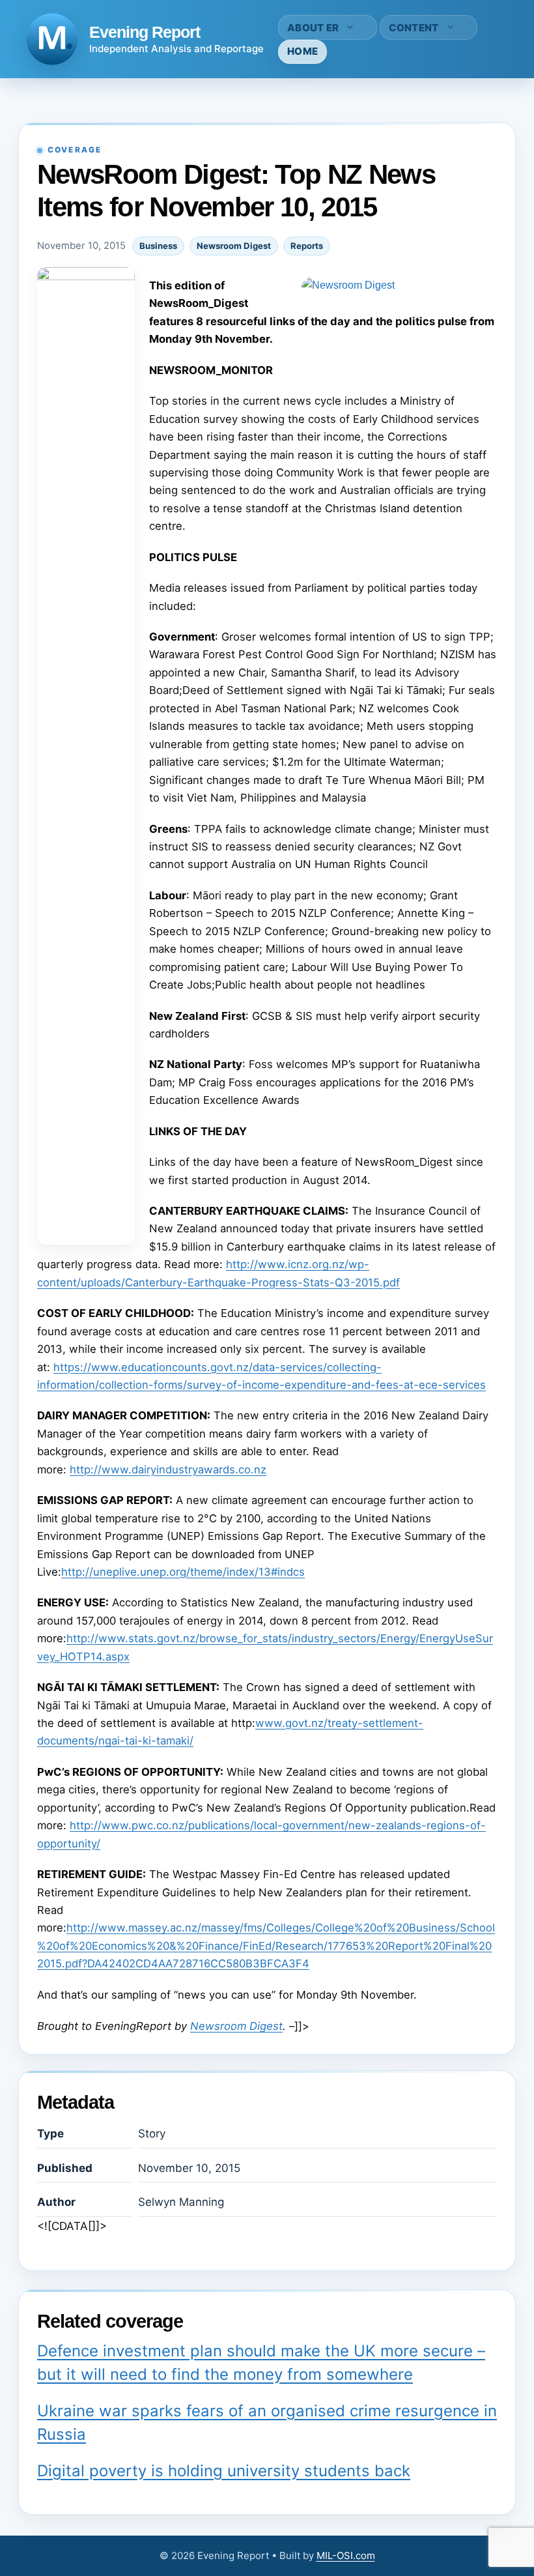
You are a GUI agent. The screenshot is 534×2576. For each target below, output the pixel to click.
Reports (307, 246)
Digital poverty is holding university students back (224, 2471)
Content (414, 28)
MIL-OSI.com (346, 2555)
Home (302, 51)
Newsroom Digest (234, 246)
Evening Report (145, 32)
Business (158, 246)
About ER (313, 28)
